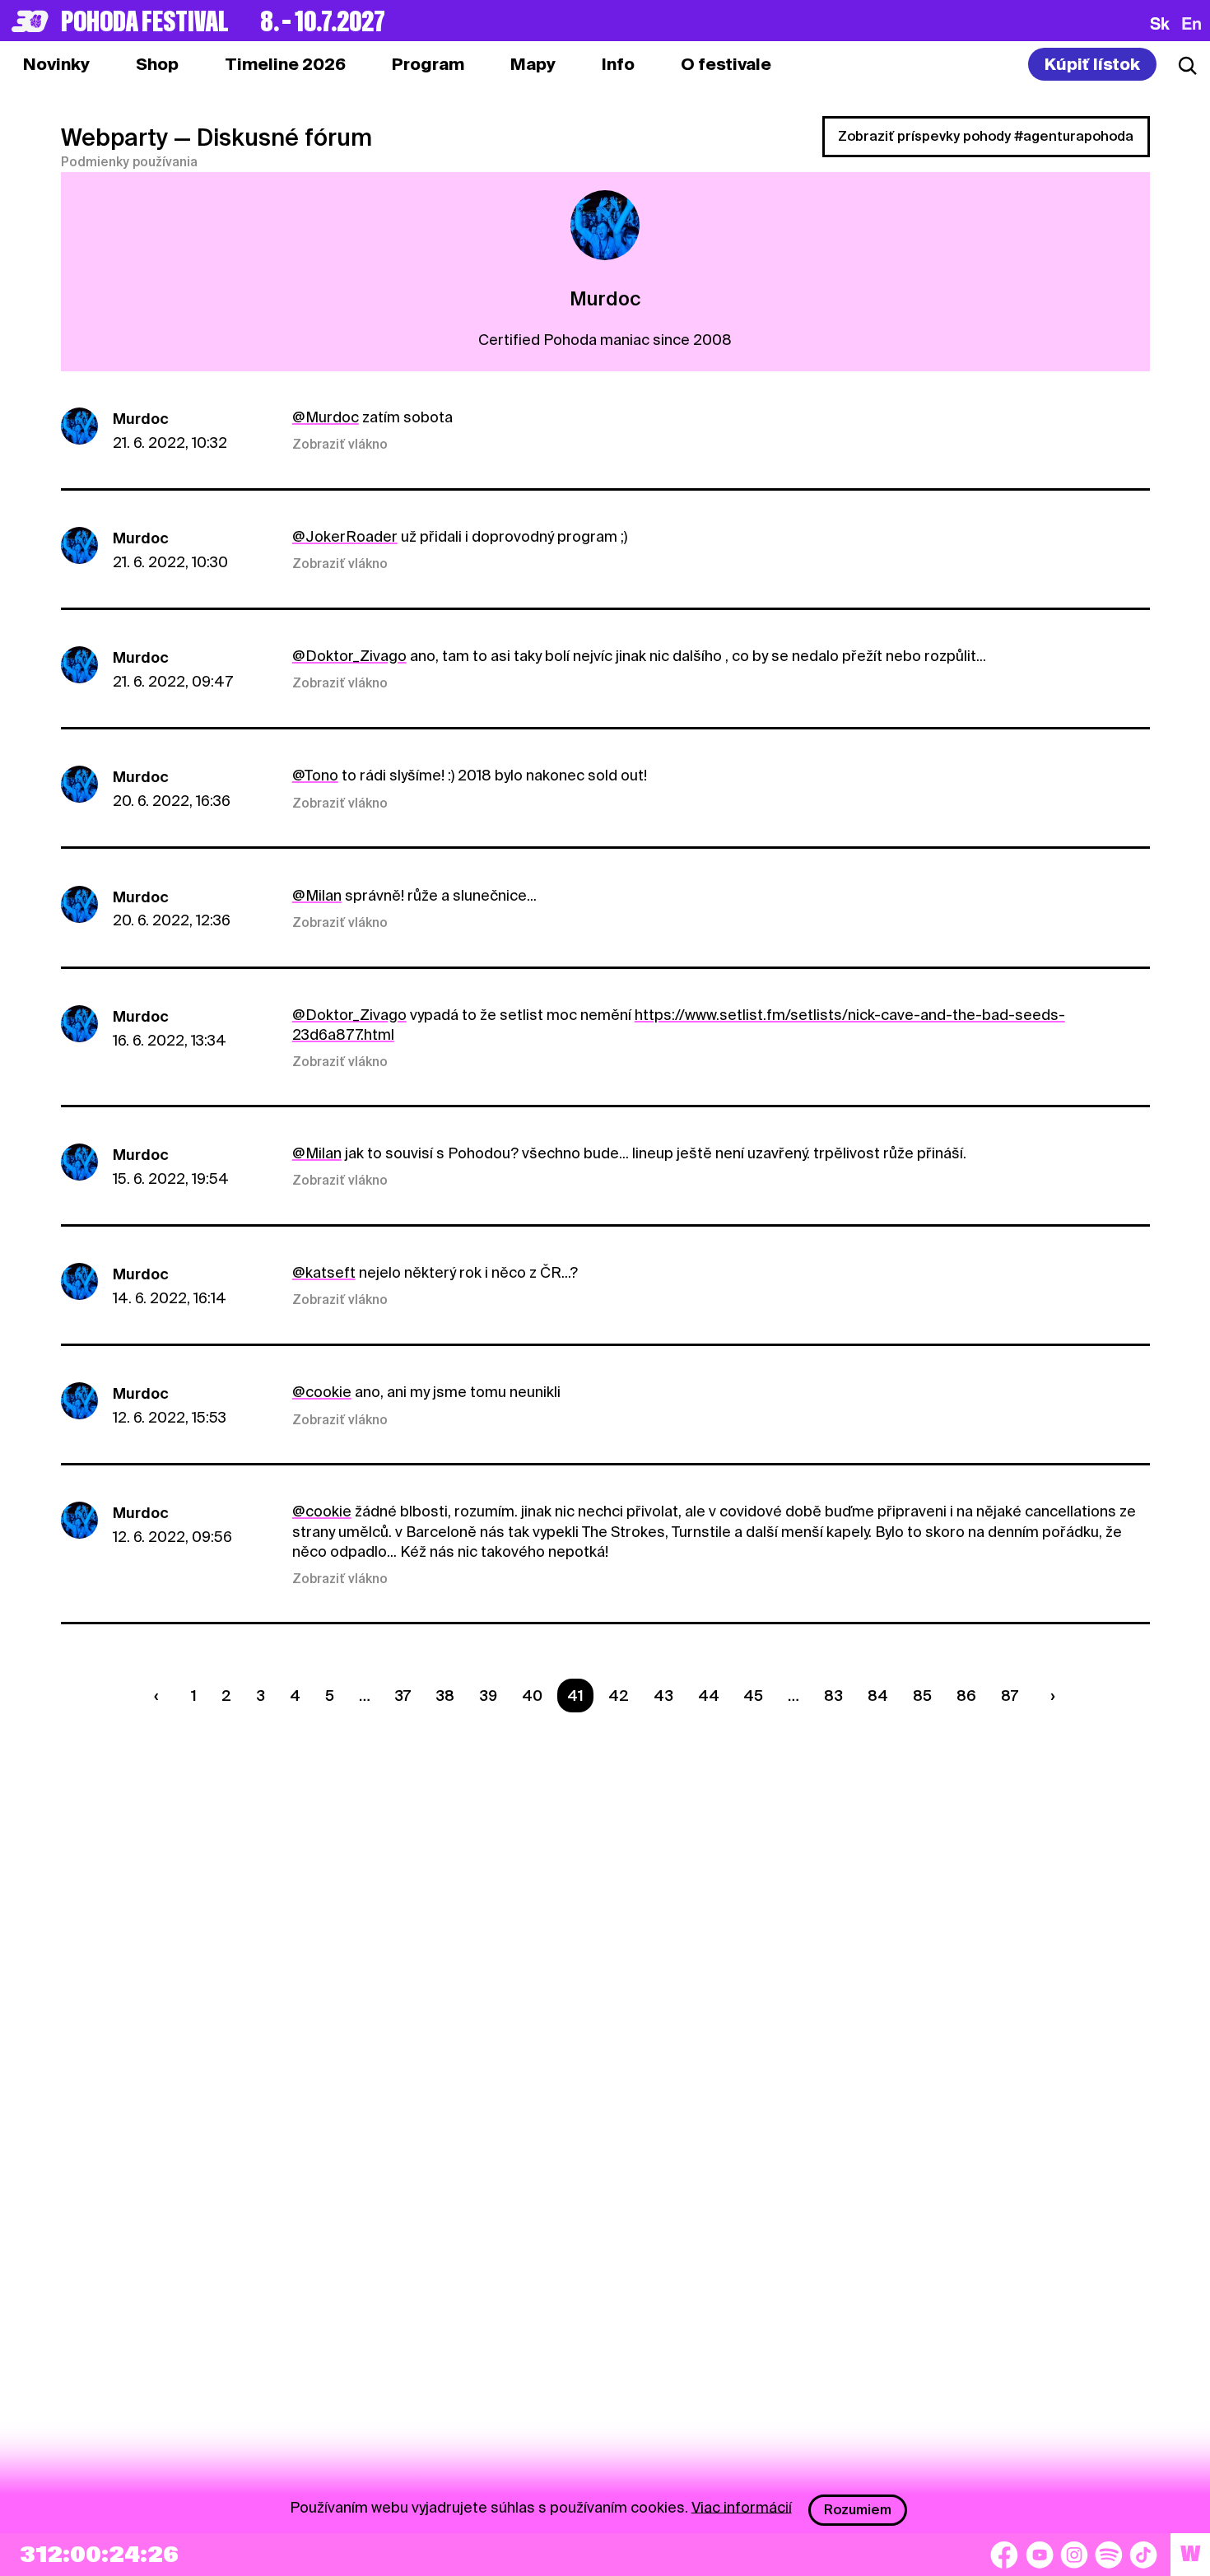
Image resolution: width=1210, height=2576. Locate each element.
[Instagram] (1074, 2555)
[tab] (157, 64)
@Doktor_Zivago (349, 656)
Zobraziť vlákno (340, 445)
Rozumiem (858, 2510)
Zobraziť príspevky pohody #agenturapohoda (986, 136)
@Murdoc (326, 417)
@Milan (317, 895)
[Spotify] (1109, 2555)
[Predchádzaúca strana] (161, 1696)
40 (532, 1696)
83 (833, 1696)
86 (966, 1696)
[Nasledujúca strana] (1049, 1696)
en (1191, 23)
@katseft (324, 1272)
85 (922, 1696)
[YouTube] (1040, 2555)
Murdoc (141, 419)
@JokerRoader (345, 536)
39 (488, 1696)
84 (878, 1696)
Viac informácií (742, 2506)
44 (709, 1696)
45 (753, 1696)
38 (445, 1696)
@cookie (322, 1392)
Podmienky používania (129, 162)
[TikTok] (1143, 2555)
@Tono (315, 775)
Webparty (114, 137)
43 (663, 1696)
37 (403, 1696)
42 (619, 1696)
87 (1010, 1696)
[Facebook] (1004, 2555)
